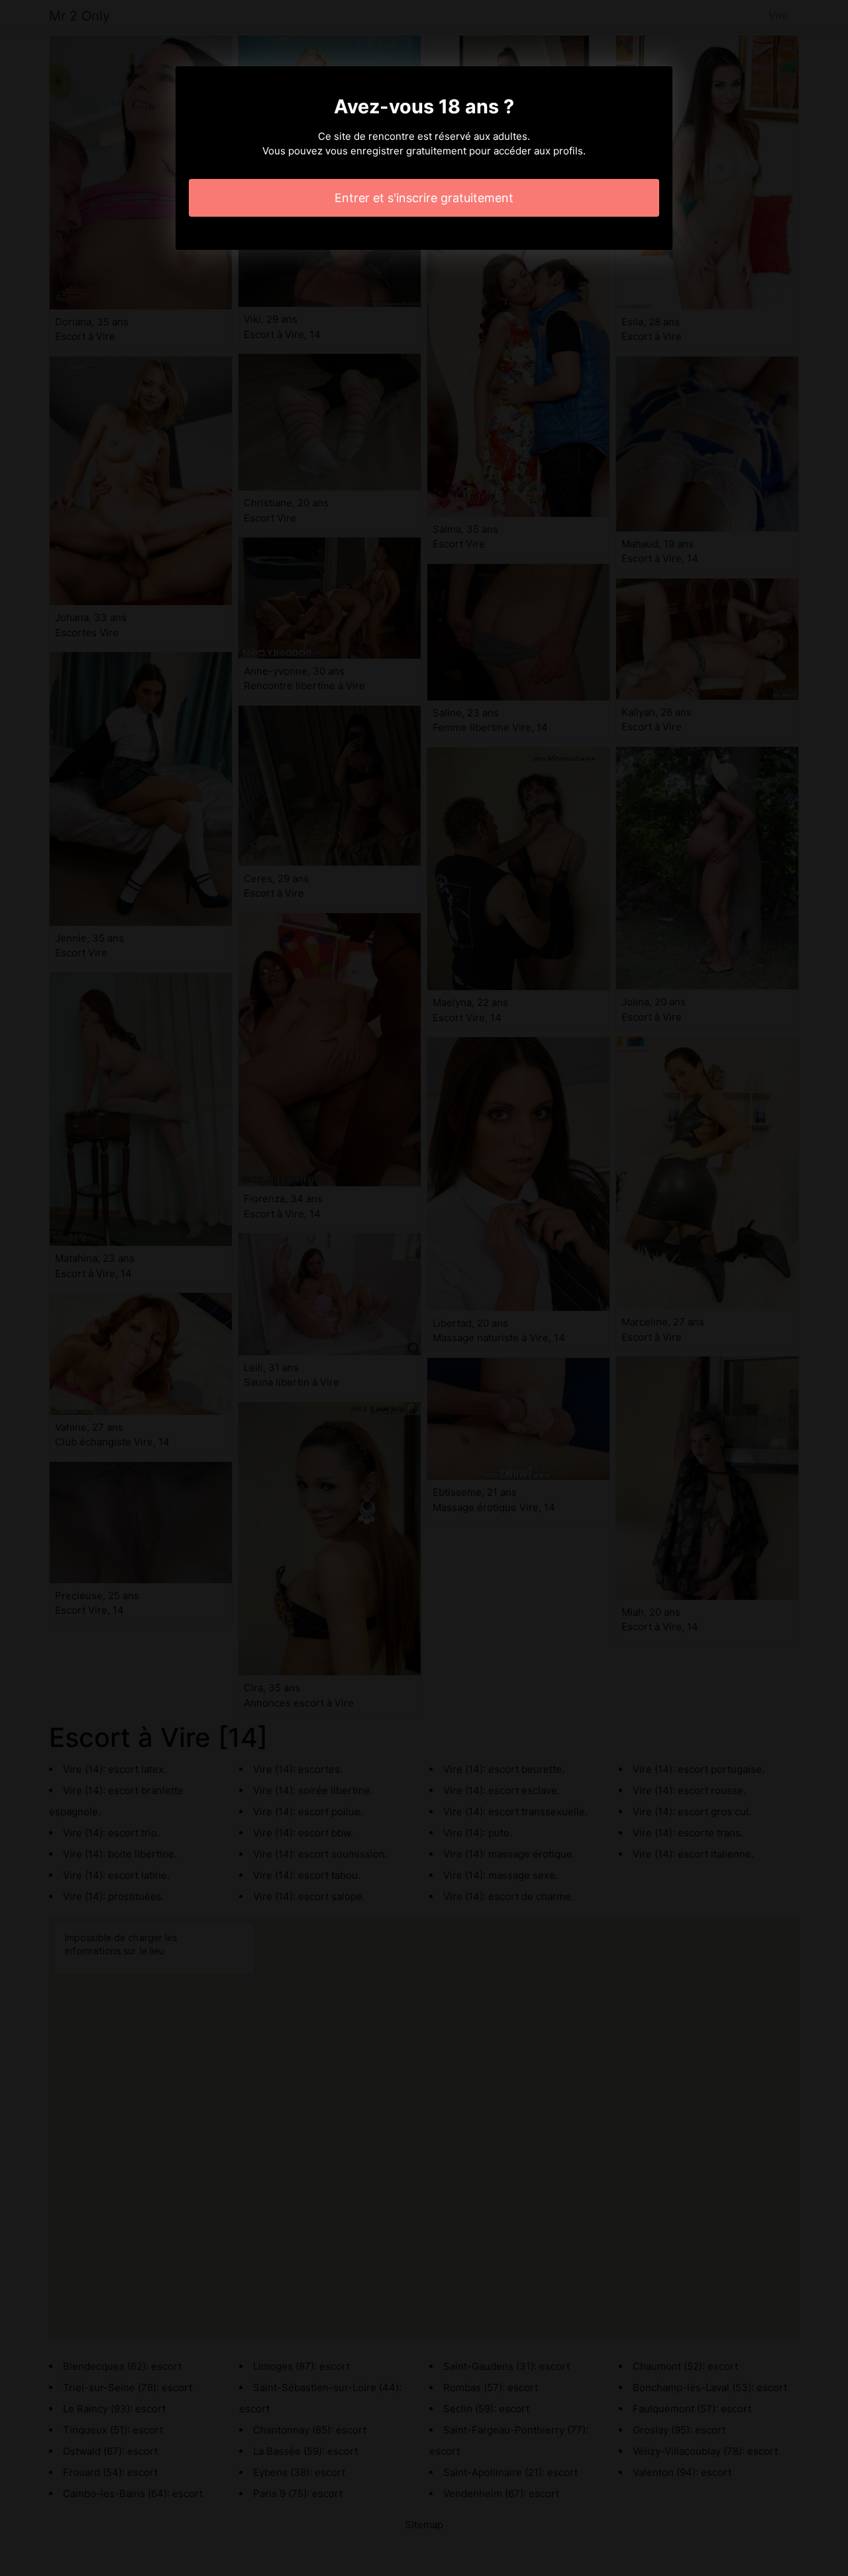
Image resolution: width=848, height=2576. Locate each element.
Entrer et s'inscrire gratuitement (424, 198)
